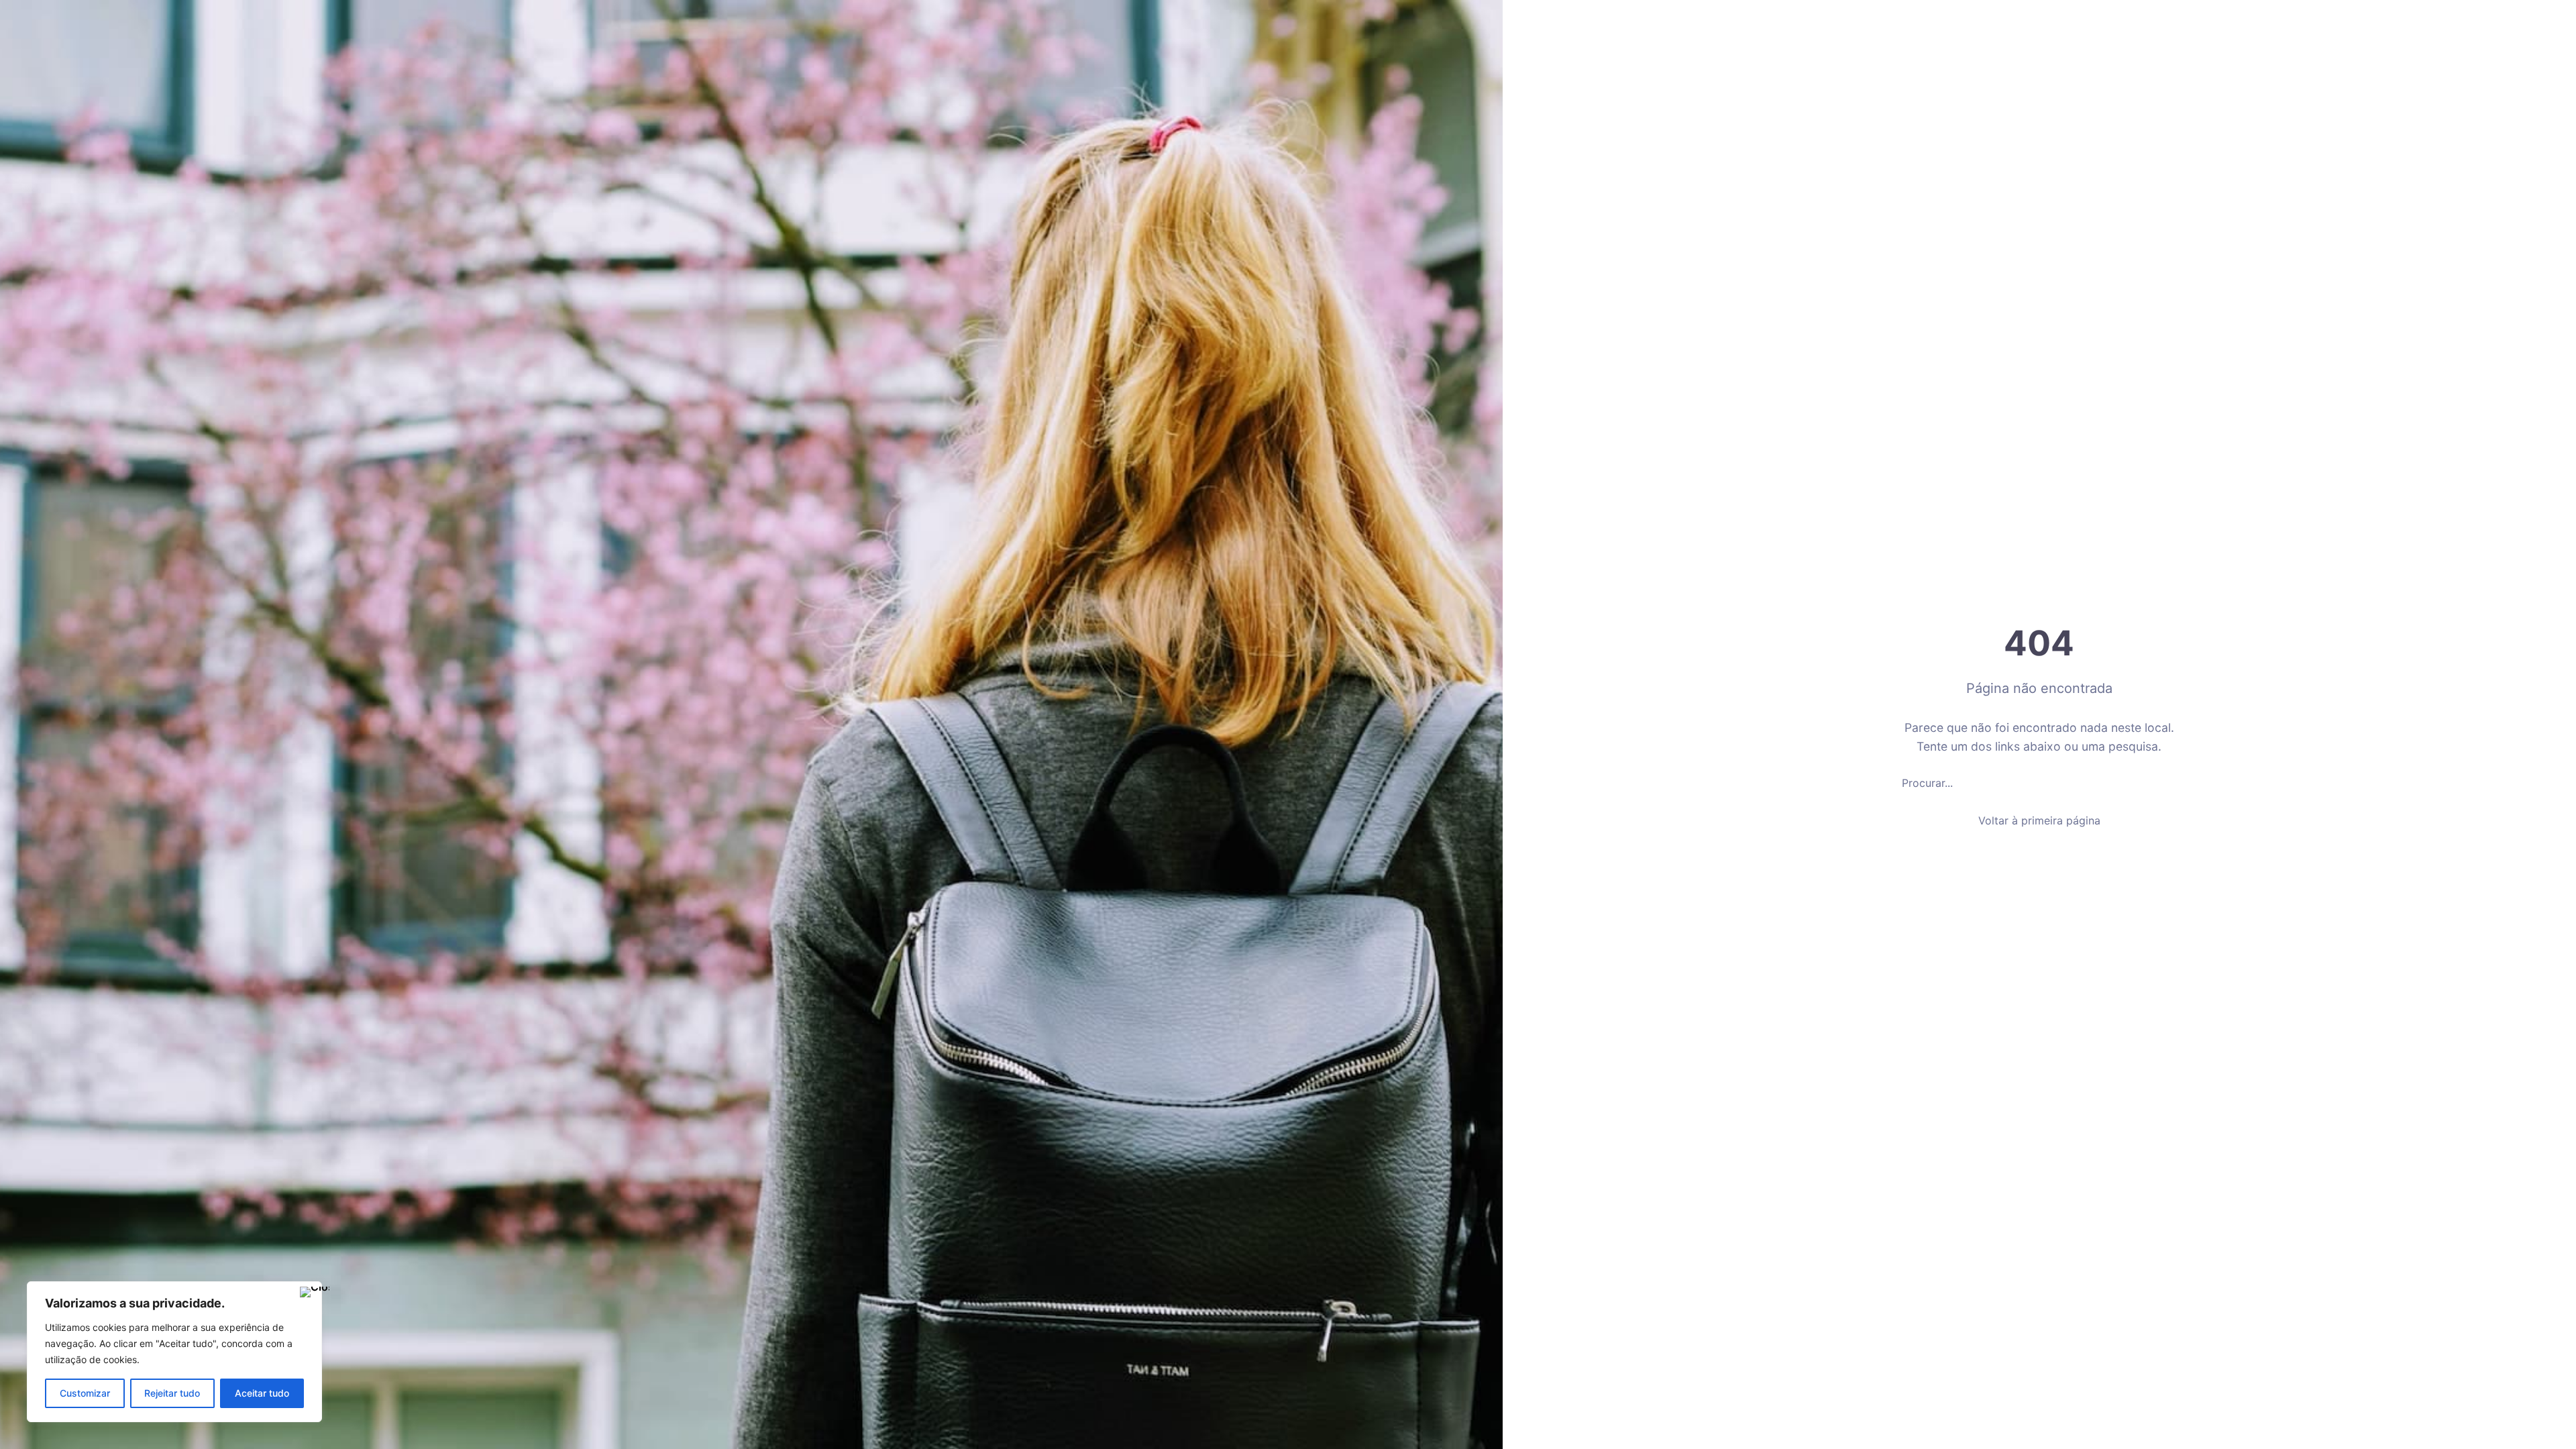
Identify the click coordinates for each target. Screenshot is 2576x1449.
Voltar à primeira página (2039, 820)
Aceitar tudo (262, 1393)
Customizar (85, 1393)
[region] (174, 1352)
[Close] (308, 1293)
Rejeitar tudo (172, 1393)
